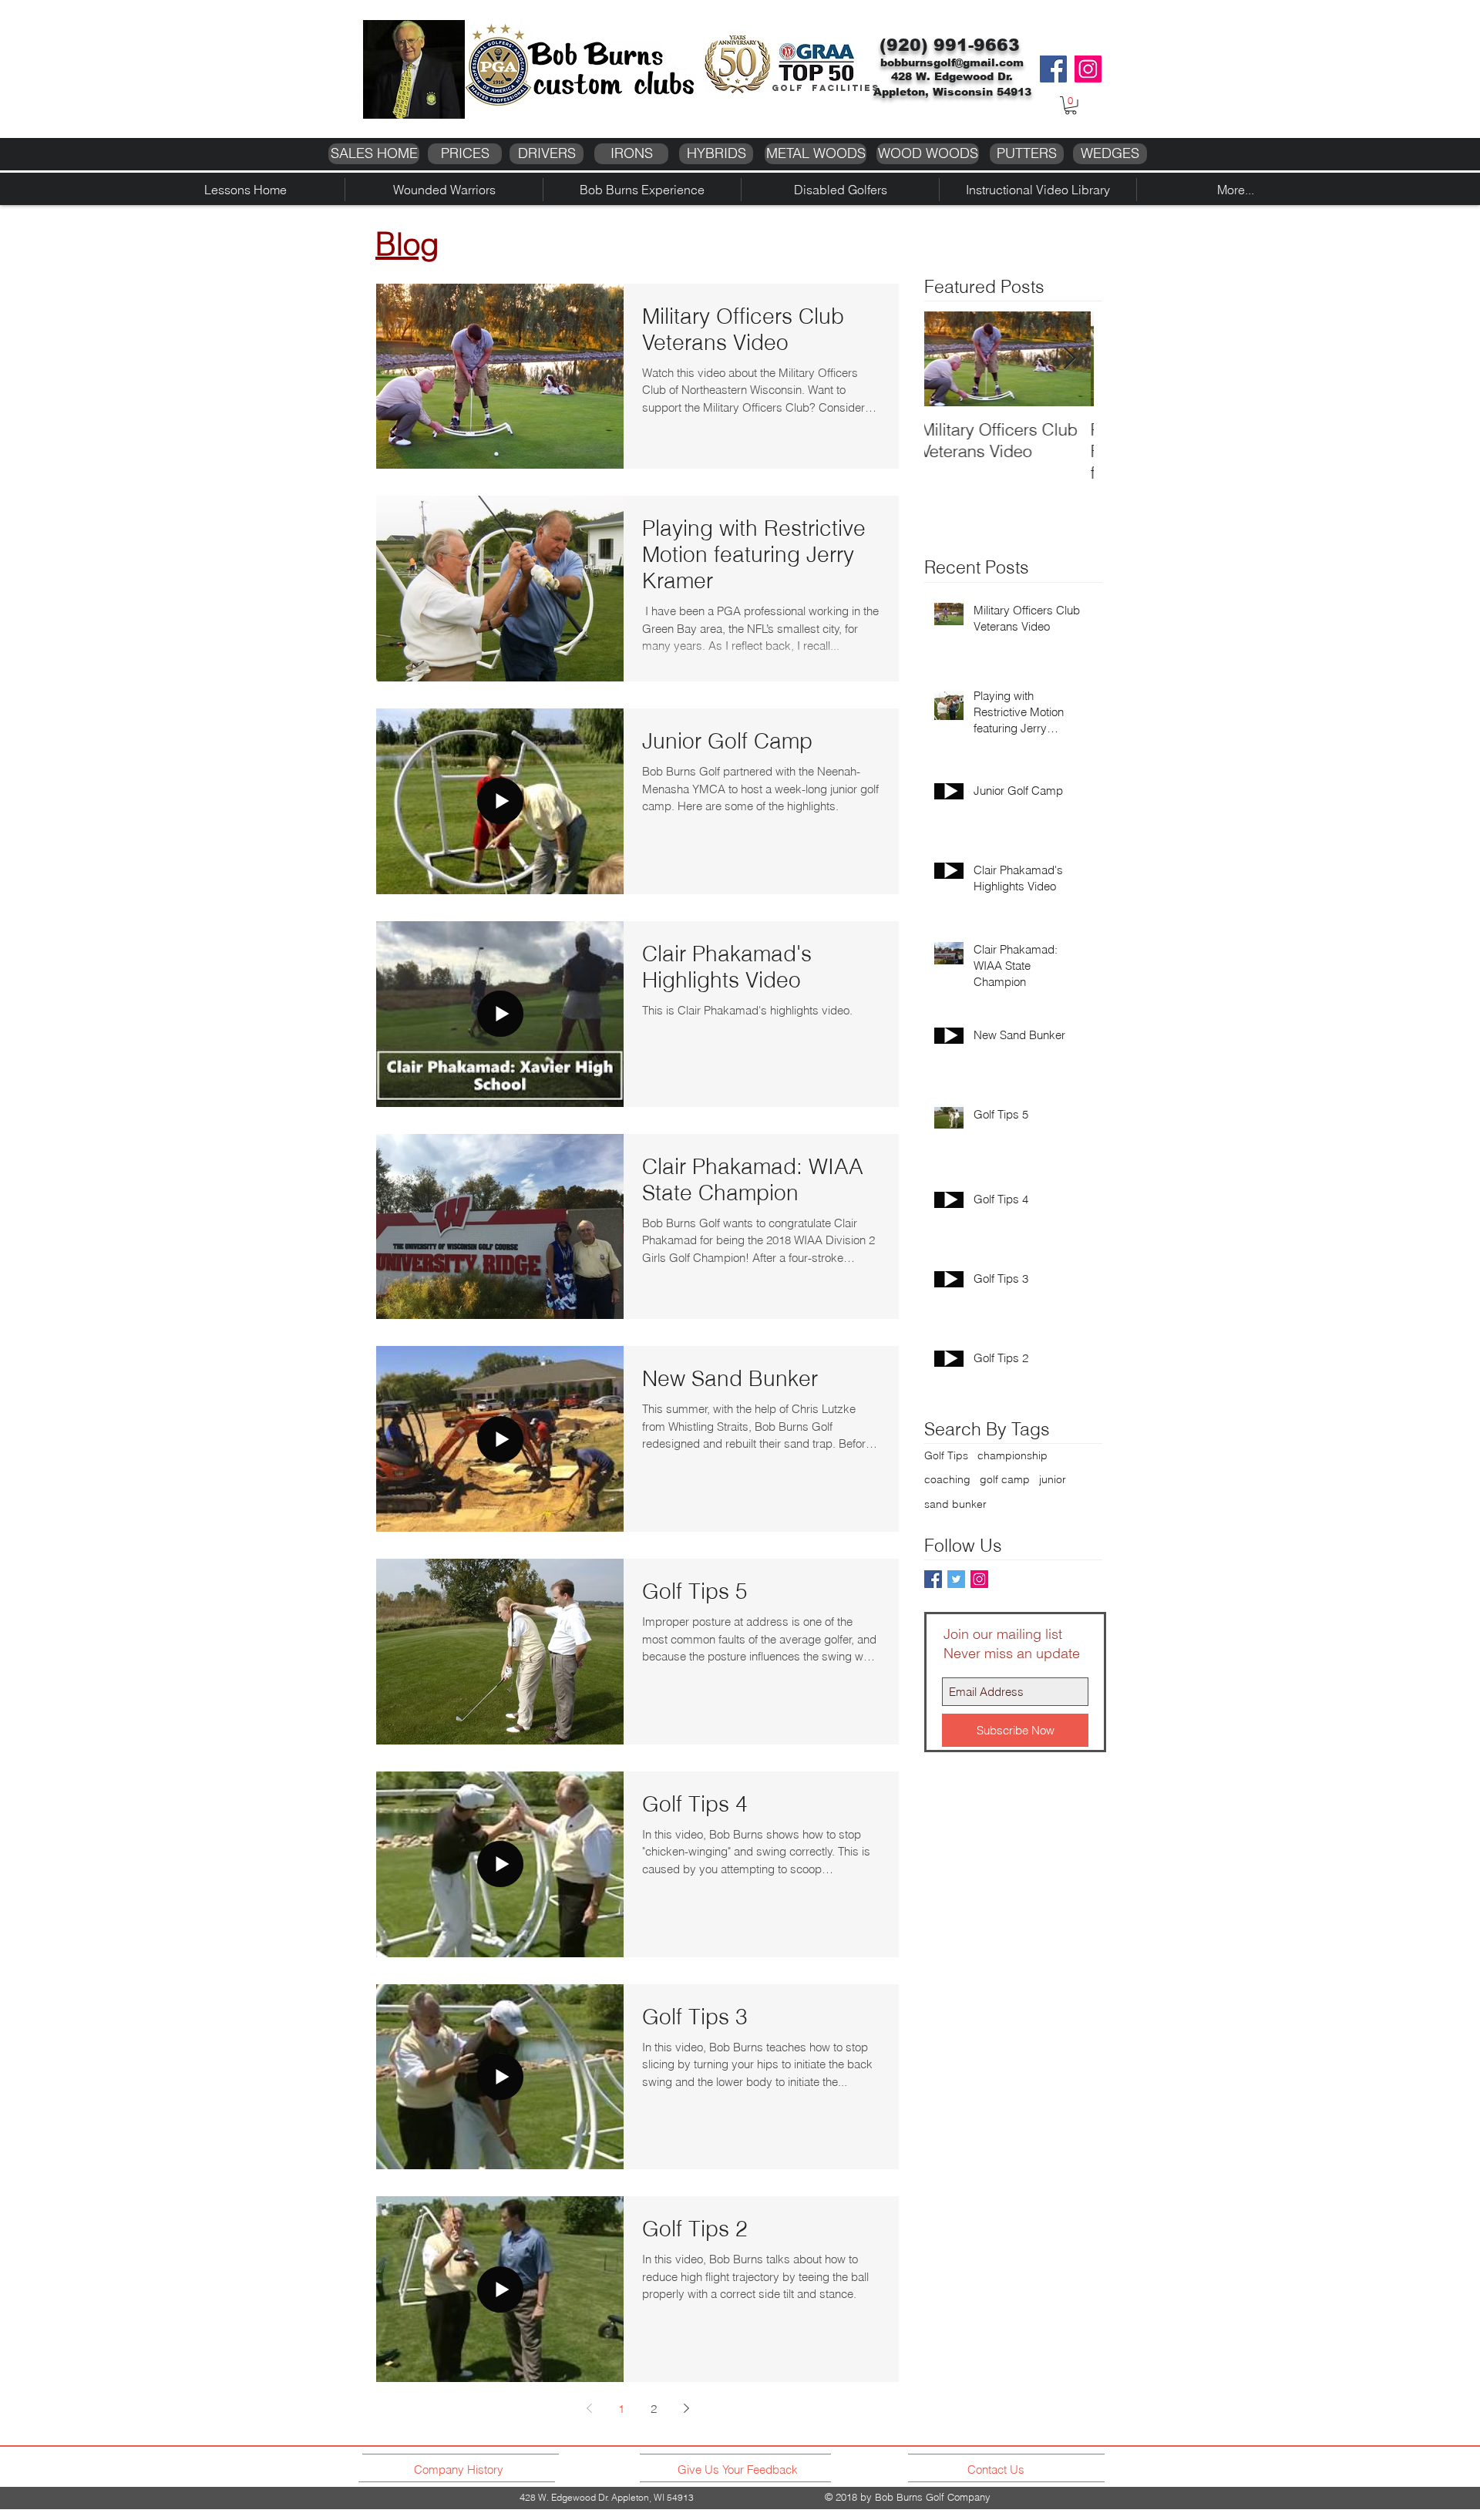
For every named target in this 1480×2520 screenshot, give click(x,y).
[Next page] (686, 2408)
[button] (1071, 106)
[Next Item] (1069, 359)
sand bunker (955, 1504)
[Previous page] (589, 2408)
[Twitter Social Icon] (956, 1579)
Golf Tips (946, 1455)
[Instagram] (1088, 69)
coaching (947, 1479)
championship (1012, 1455)
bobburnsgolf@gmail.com (952, 62)
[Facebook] (1053, 69)
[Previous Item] (949, 359)
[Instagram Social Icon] (979, 1579)
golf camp (1005, 1479)
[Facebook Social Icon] (933, 1579)
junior (1053, 1479)
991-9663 (977, 45)
